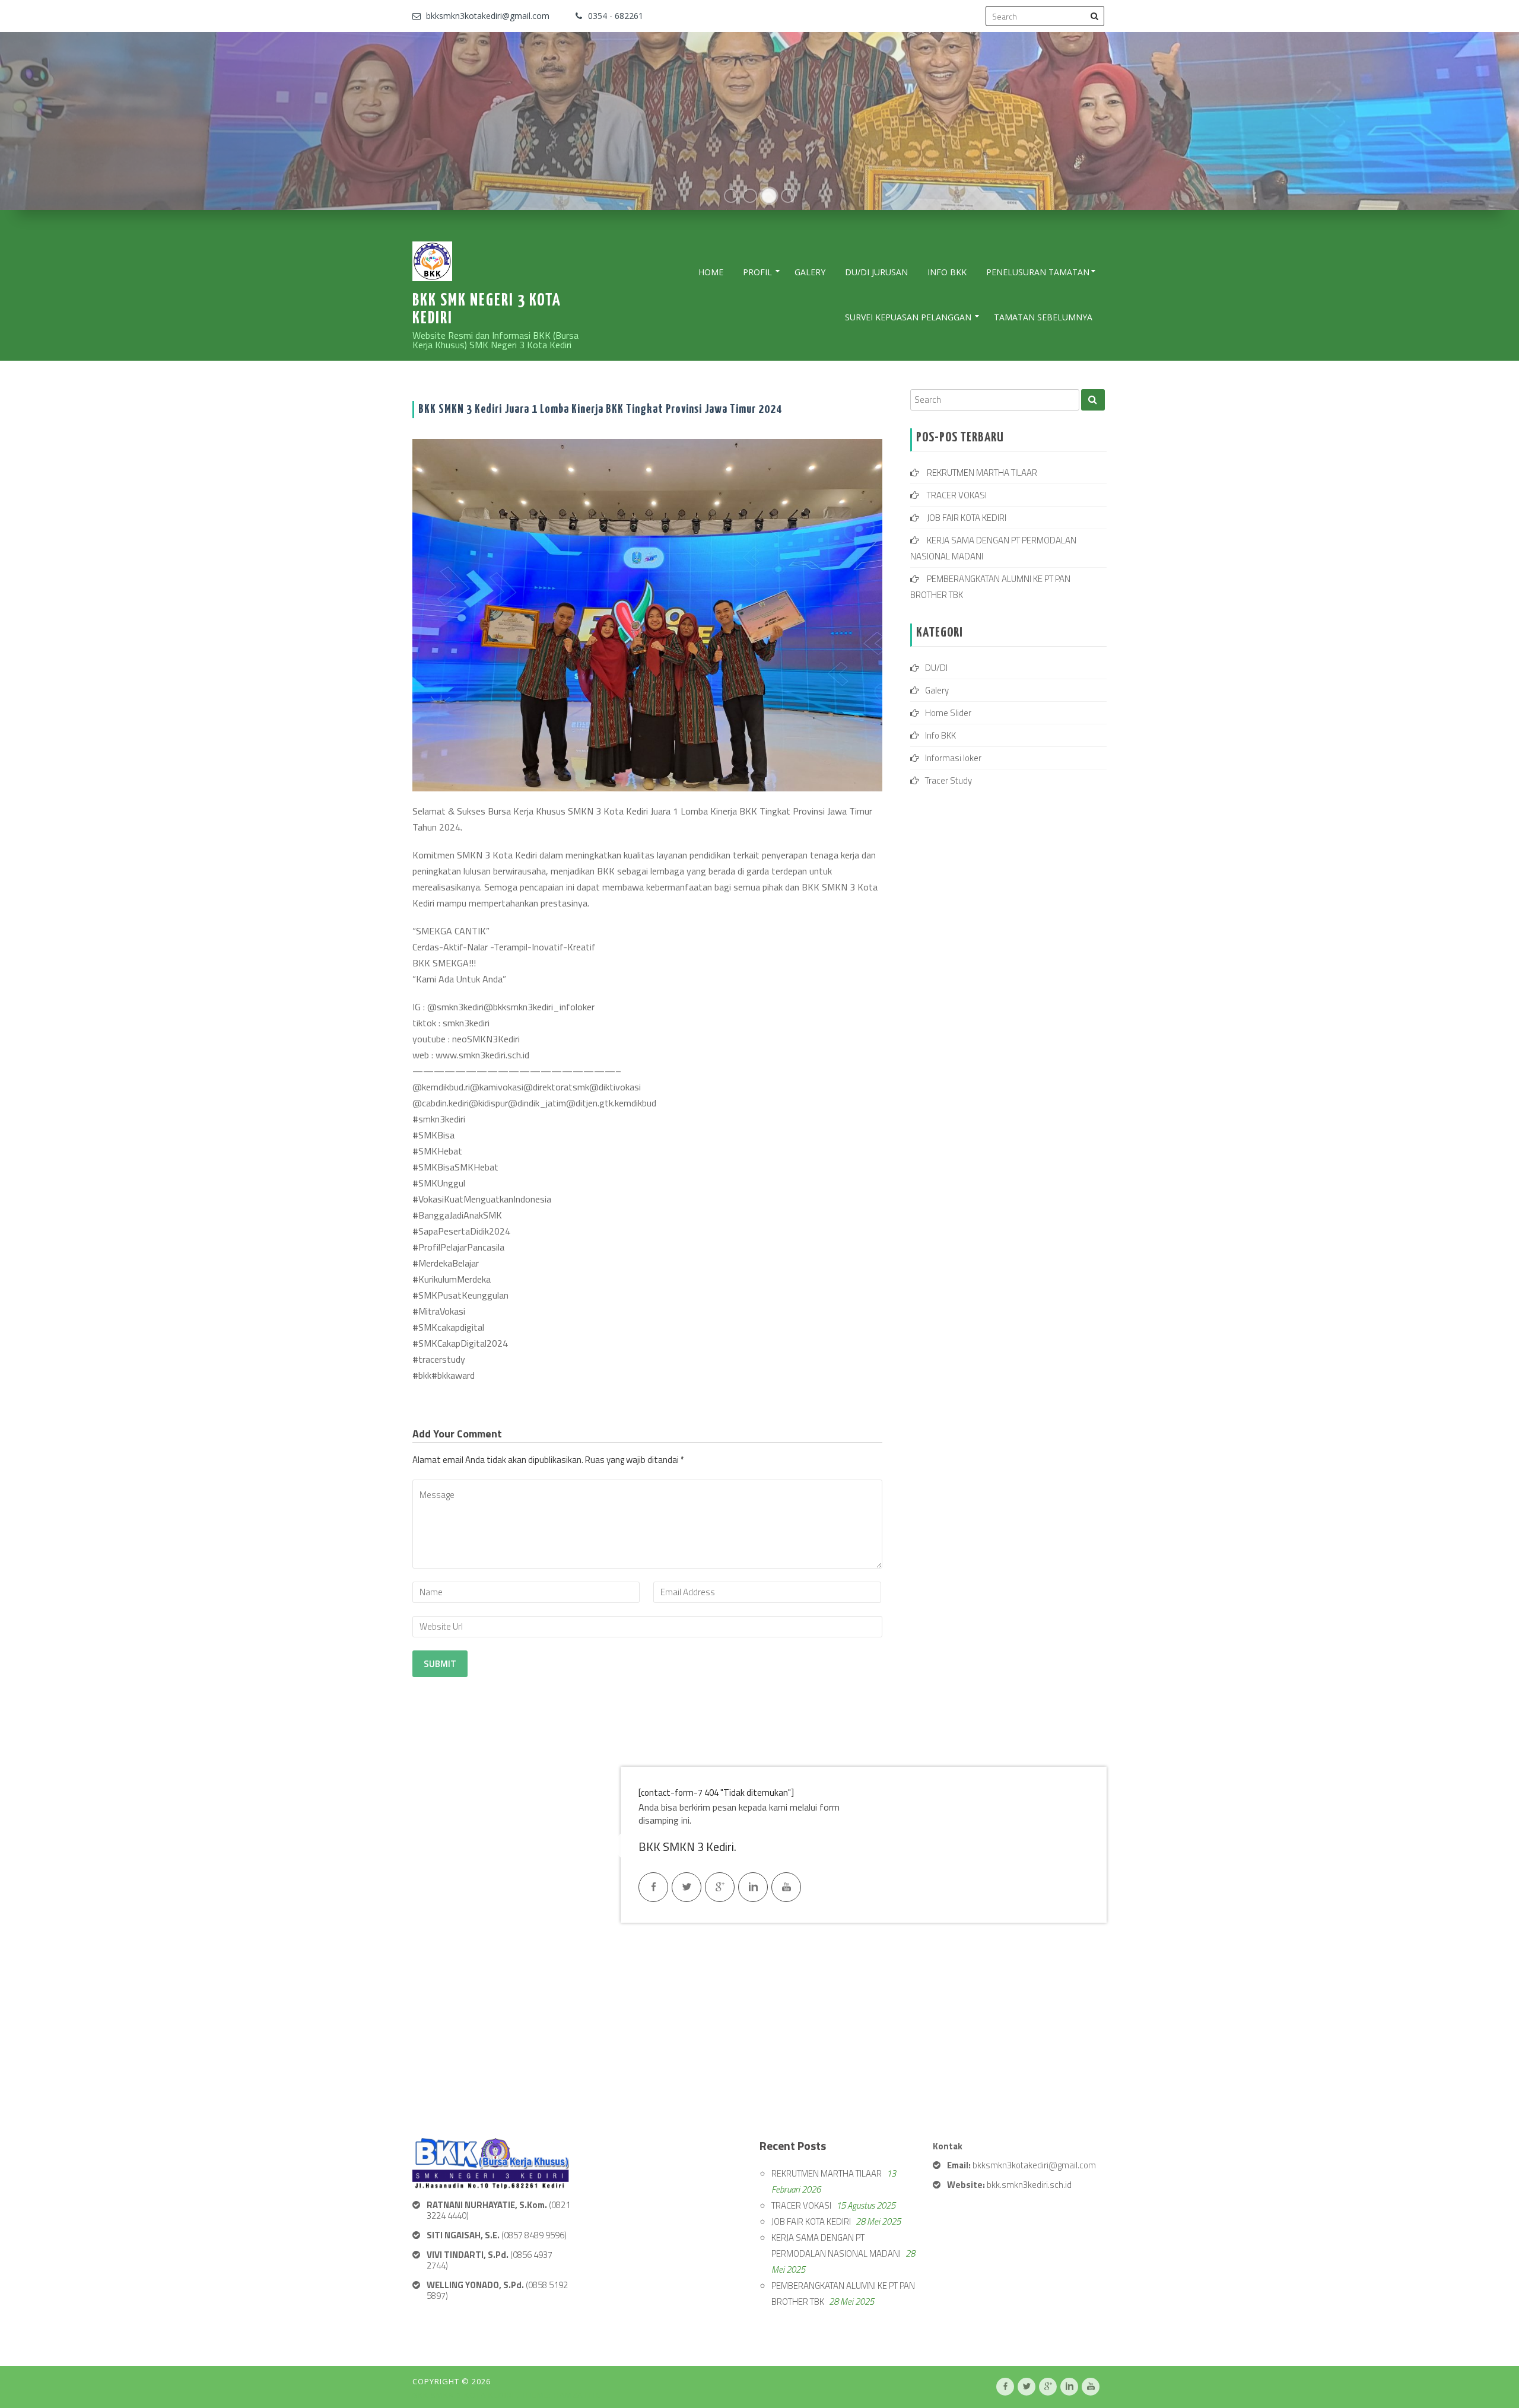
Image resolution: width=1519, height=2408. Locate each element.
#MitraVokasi (439, 1311)
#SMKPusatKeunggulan (460, 1295)
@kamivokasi (497, 1087)
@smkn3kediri (455, 1007)
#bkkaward (453, 1375)
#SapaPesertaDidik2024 (461, 1231)
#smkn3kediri (439, 1119)
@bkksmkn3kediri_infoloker (539, 1007)
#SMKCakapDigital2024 (460, 1343)
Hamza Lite (577, 2395)
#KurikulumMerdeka (452, 1279)
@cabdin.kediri (441, 1103)
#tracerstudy (439, 1359)
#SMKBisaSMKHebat (455, 1167)
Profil (757, 272)
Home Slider (948, 713)
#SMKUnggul (439, 1183)
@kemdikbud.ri (441, 1087)
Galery (937, 690)
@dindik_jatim (537, 1103)
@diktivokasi (615, 1087)
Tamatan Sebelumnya (1043, 317)
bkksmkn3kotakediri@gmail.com (488, 16)
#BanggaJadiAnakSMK (457, 1215)
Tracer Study (948, 780)
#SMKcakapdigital (448, 1327)
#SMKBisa (433, 1135)
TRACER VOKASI (957, 495)
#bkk (422, 1375)
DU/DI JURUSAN (876, 272)
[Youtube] (786, 1887)
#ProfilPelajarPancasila (458, 1247)
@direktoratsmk (556, 1087)
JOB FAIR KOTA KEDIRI (967, 518)
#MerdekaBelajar (446, 1263)
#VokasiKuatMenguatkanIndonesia (482, 1199)
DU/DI (936, 668)
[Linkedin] (753, 1887)
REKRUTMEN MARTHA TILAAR (982, 473)
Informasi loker (953, 758)
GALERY (810, 272)
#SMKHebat (437, 1151)
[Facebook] (653, 1887)
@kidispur (488, 1103)
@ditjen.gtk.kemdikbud (611, 1103)
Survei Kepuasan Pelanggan (908, 317)
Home (711, 272)
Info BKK (947, 272)
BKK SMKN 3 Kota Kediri (465, 2395)
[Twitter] (687, 1887)
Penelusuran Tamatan (1038, 272)
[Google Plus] (720, 1887)
